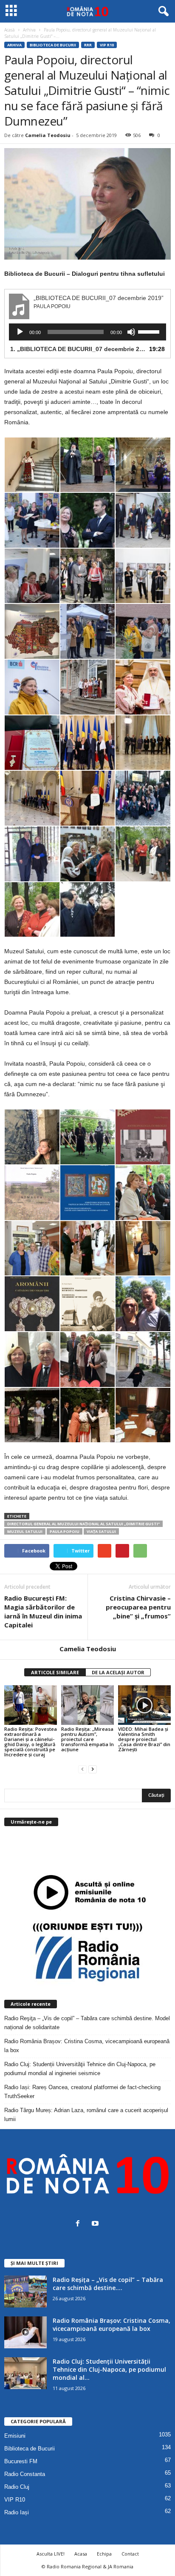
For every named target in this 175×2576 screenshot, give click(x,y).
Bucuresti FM (21, 2461)
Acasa (81, 2554)
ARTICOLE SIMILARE (55, 1672)
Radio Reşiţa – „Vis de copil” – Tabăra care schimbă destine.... (108, 2284)
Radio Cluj (17, 2487)
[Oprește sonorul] (131, 332)
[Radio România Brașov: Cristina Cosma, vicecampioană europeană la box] (25, 2332)
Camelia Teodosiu (48, 135)
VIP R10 (107, 45)
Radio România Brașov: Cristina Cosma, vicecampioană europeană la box (87, 2046)
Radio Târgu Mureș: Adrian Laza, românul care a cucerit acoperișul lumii (86, 2115)
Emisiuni (15, 2436)
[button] (162, 11)
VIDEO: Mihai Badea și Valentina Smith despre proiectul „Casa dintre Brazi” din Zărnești (144, 1739)
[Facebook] (80, 2224)
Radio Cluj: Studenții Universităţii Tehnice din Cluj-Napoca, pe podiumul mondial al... (109, 2369)
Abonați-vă (150, 1856)
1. (79, 349)
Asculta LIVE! (51, 2554)
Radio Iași (17, 2512)
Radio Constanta (25, 2474)
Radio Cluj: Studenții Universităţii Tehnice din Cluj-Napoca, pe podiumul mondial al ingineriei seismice (80, 2069)
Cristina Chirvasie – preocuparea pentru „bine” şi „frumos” (138, 1607)
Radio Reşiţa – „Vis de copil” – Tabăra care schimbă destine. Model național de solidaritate (87, 2023)
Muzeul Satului (25, 1531)
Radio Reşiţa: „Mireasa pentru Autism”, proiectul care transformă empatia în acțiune (87, 1739)
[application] (87, 332)
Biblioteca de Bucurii (53, 45)
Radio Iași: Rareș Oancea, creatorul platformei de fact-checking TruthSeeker (82, 2092)
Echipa (104, 2554)
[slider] (150, 331)
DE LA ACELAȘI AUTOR (118, 1672)
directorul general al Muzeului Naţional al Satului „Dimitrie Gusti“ (83, 1524)
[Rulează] (20, 332)
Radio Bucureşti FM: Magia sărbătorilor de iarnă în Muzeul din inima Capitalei (43, 1611)
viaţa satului (101, 1531)
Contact (130, 2554)
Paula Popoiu (65, 1531)
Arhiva (14, 45)
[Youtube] (96, 2224)
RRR (88, 45)
